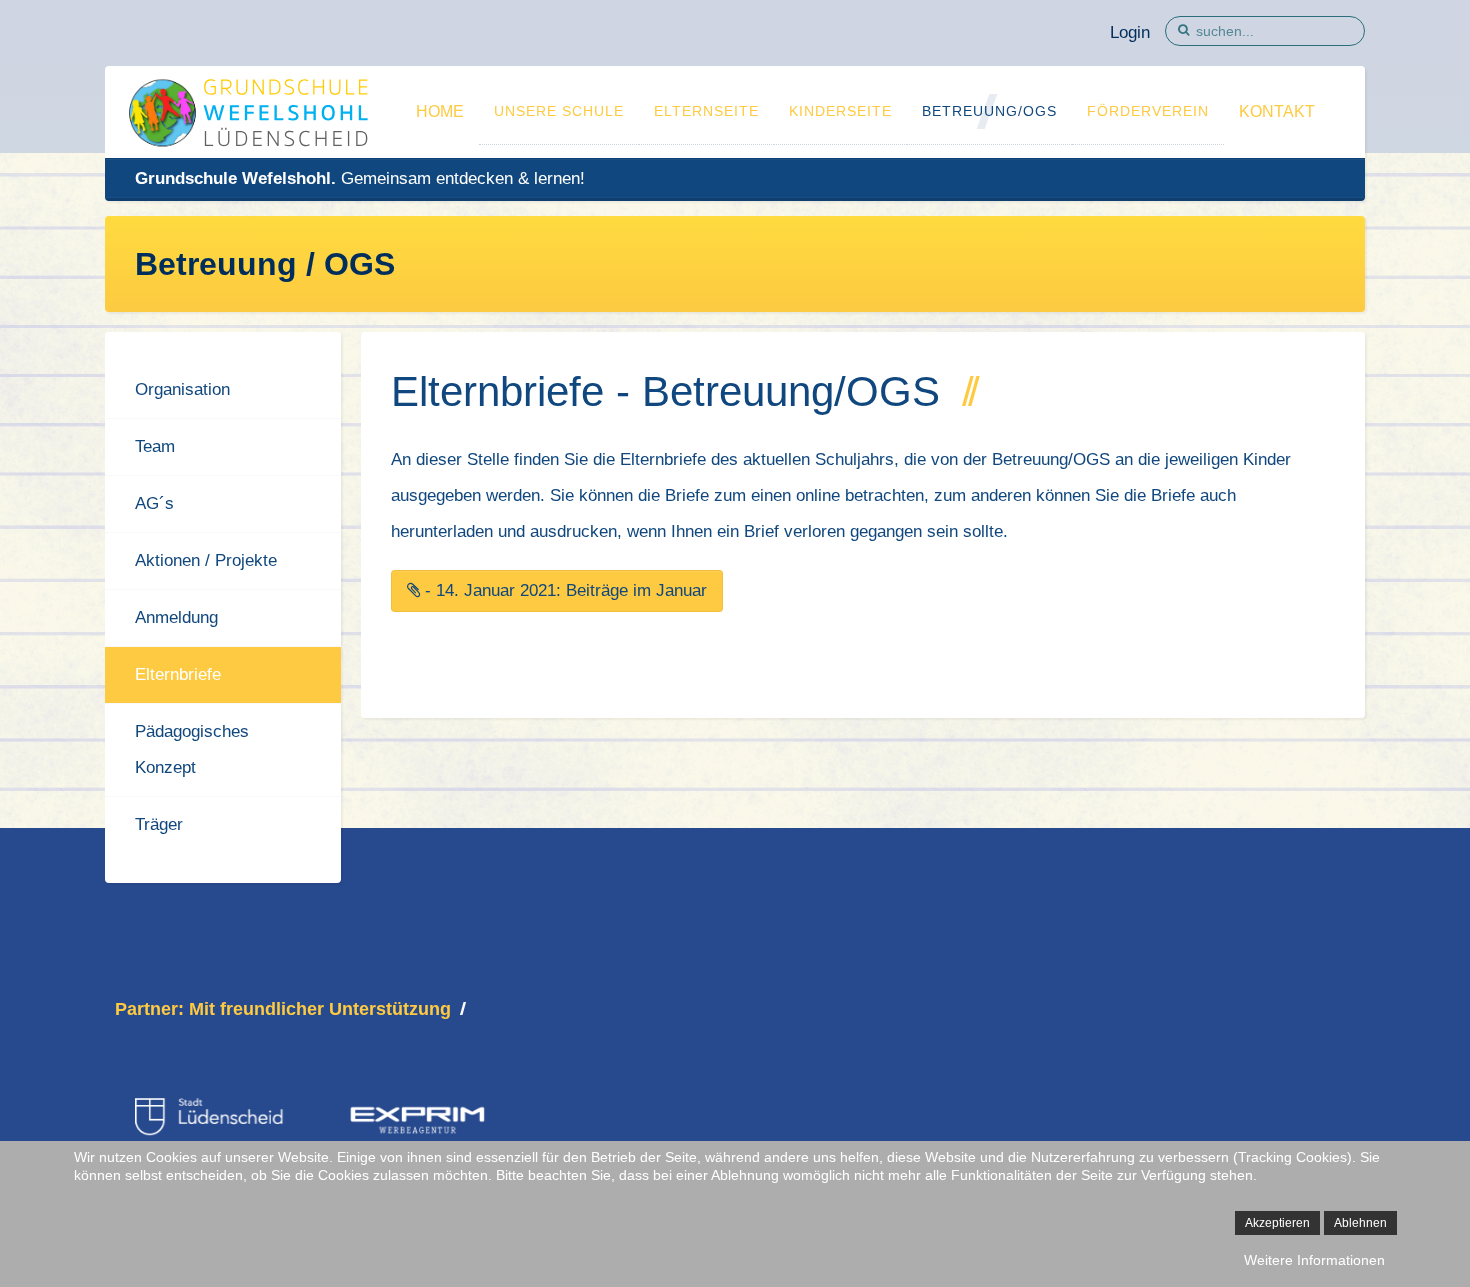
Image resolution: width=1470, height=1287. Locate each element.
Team (155, 446)
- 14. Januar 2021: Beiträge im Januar (563, 590)
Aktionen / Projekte (206, 560)
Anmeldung (176, 617)
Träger (159, 824)
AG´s (154, 503)
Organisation (182, 389)
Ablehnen (1360, 1223)
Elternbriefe (178, 674)
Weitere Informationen (1314, 1260)
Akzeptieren (1277, 1223)
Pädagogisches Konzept (192, 749)
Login (1130, 32)
